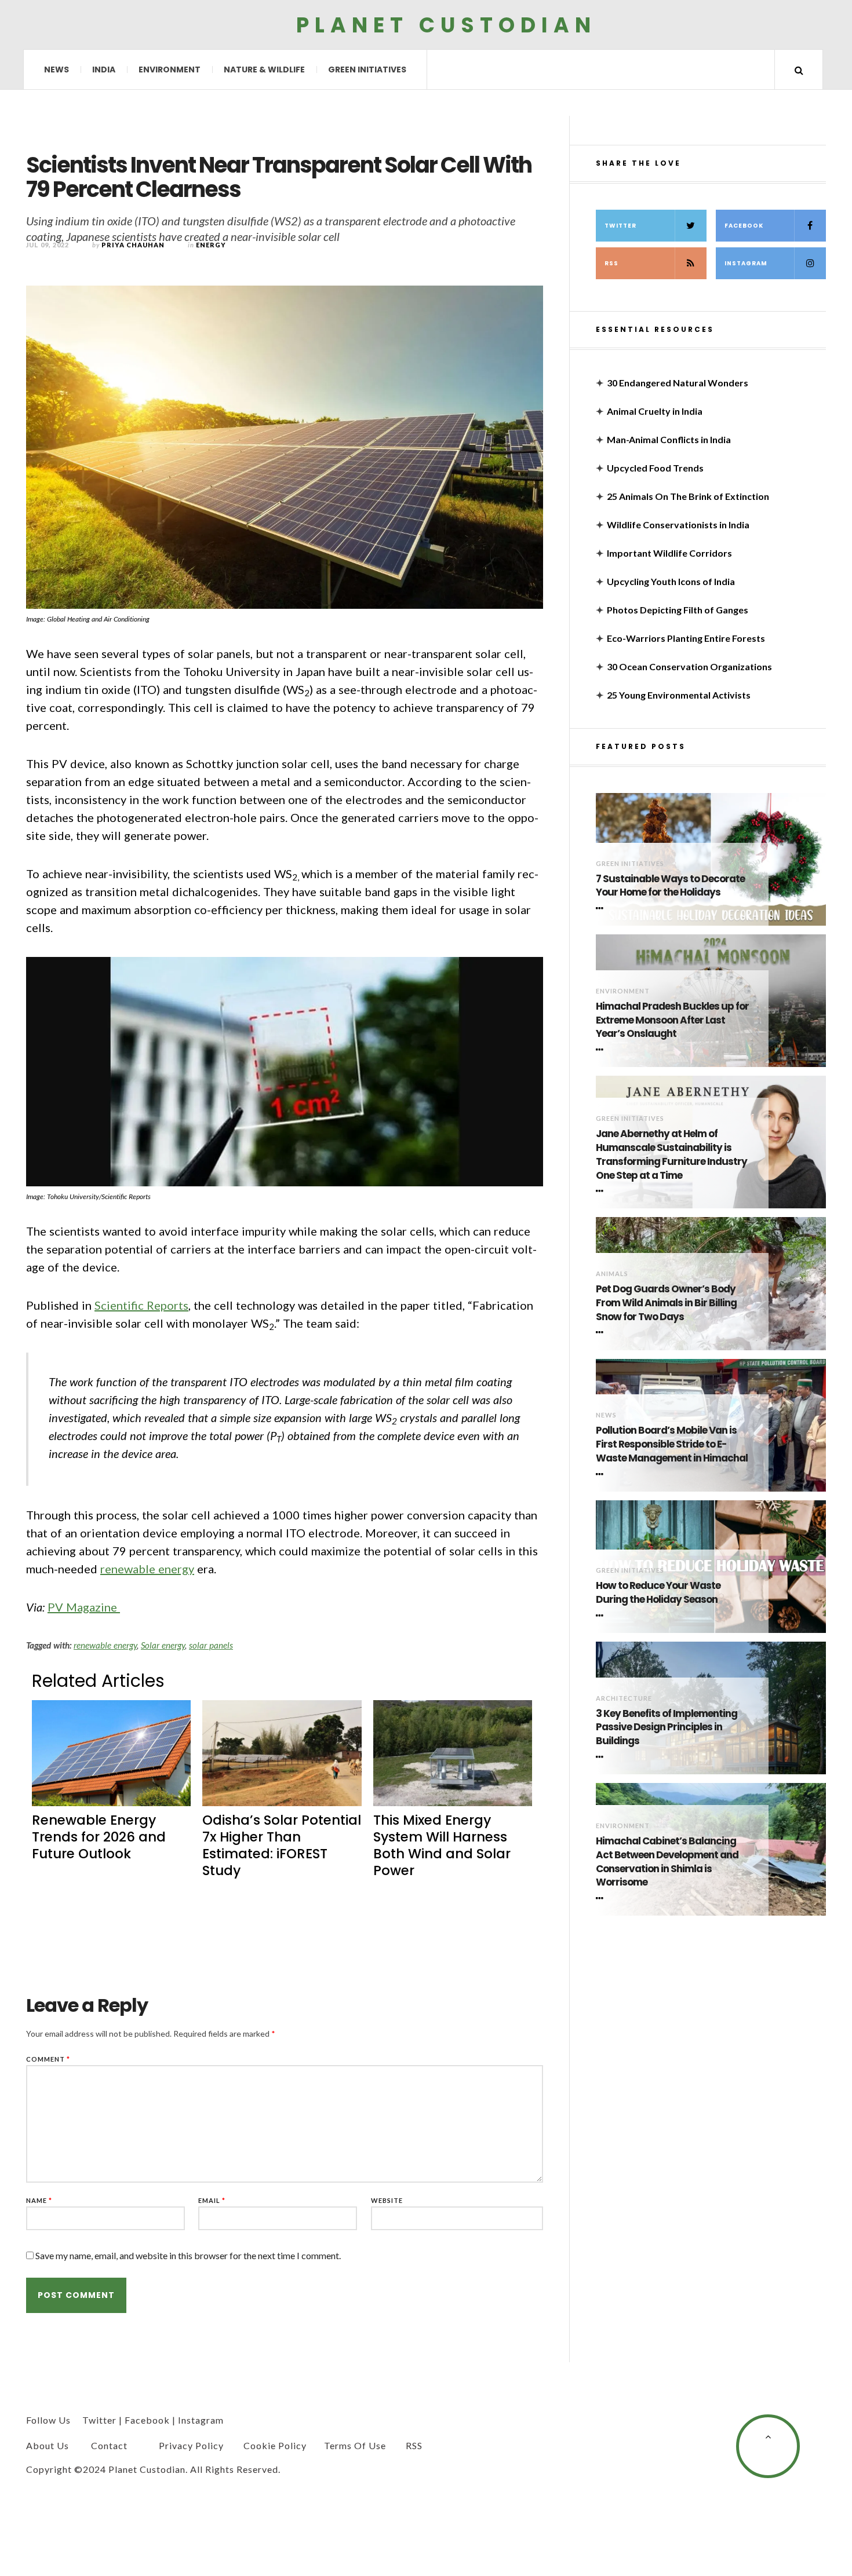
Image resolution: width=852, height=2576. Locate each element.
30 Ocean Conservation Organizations (689, 666)
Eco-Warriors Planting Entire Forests (686, 638)
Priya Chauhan (133, 245)
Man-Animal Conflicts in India (669, 439)
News (57, 70)
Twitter (620, 226)
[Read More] (602, 908)
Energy (211, 245)
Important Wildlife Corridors (669, 553)
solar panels (211, 1645)
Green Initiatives (367, 70)
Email (212, 2200)
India (104, 70)
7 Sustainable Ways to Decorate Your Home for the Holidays (670, 886)
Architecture (624, 1698)
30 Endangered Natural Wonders (678, 383)
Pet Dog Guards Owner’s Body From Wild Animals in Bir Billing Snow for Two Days (666, 1303)
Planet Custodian (446, 25)
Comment (48, 2059)
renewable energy (147, 1569)
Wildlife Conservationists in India (678, 525)
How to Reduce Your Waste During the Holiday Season (658, 1593)
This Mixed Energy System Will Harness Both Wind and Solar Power (442, 1845)
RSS (611, 263)
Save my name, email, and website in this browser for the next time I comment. (188, 2255)
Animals (612, 1274)
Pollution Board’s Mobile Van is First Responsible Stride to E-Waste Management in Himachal (672, 1444)
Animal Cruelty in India (655, 411)
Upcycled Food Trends (655, 468)
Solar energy (163, 1645)
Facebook (744, 226)
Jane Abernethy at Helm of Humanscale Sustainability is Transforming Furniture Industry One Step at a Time (671, 1154)
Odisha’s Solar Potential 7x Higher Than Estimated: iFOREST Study (282, 1845)
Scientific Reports (141, 1305)
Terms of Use (355, 2445)
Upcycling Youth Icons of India (671, 581)
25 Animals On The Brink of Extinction (688, 496)
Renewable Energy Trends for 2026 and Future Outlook (99, 1837)
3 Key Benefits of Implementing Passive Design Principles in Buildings (667, 1728)
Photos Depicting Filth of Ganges (678, 610)
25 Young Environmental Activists (679, 695)
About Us (48, 2445)
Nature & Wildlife (264, 70)
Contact (109, 2445)
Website (387, 2200)
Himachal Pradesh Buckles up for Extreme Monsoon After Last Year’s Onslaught (672, 1020)
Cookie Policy (275, 2445)
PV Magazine (84, 1607)
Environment (170, 70)
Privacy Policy (191, 2445)
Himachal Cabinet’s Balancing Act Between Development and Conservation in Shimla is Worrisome (667, 1862)
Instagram (746, 263)
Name (39, 2200)
